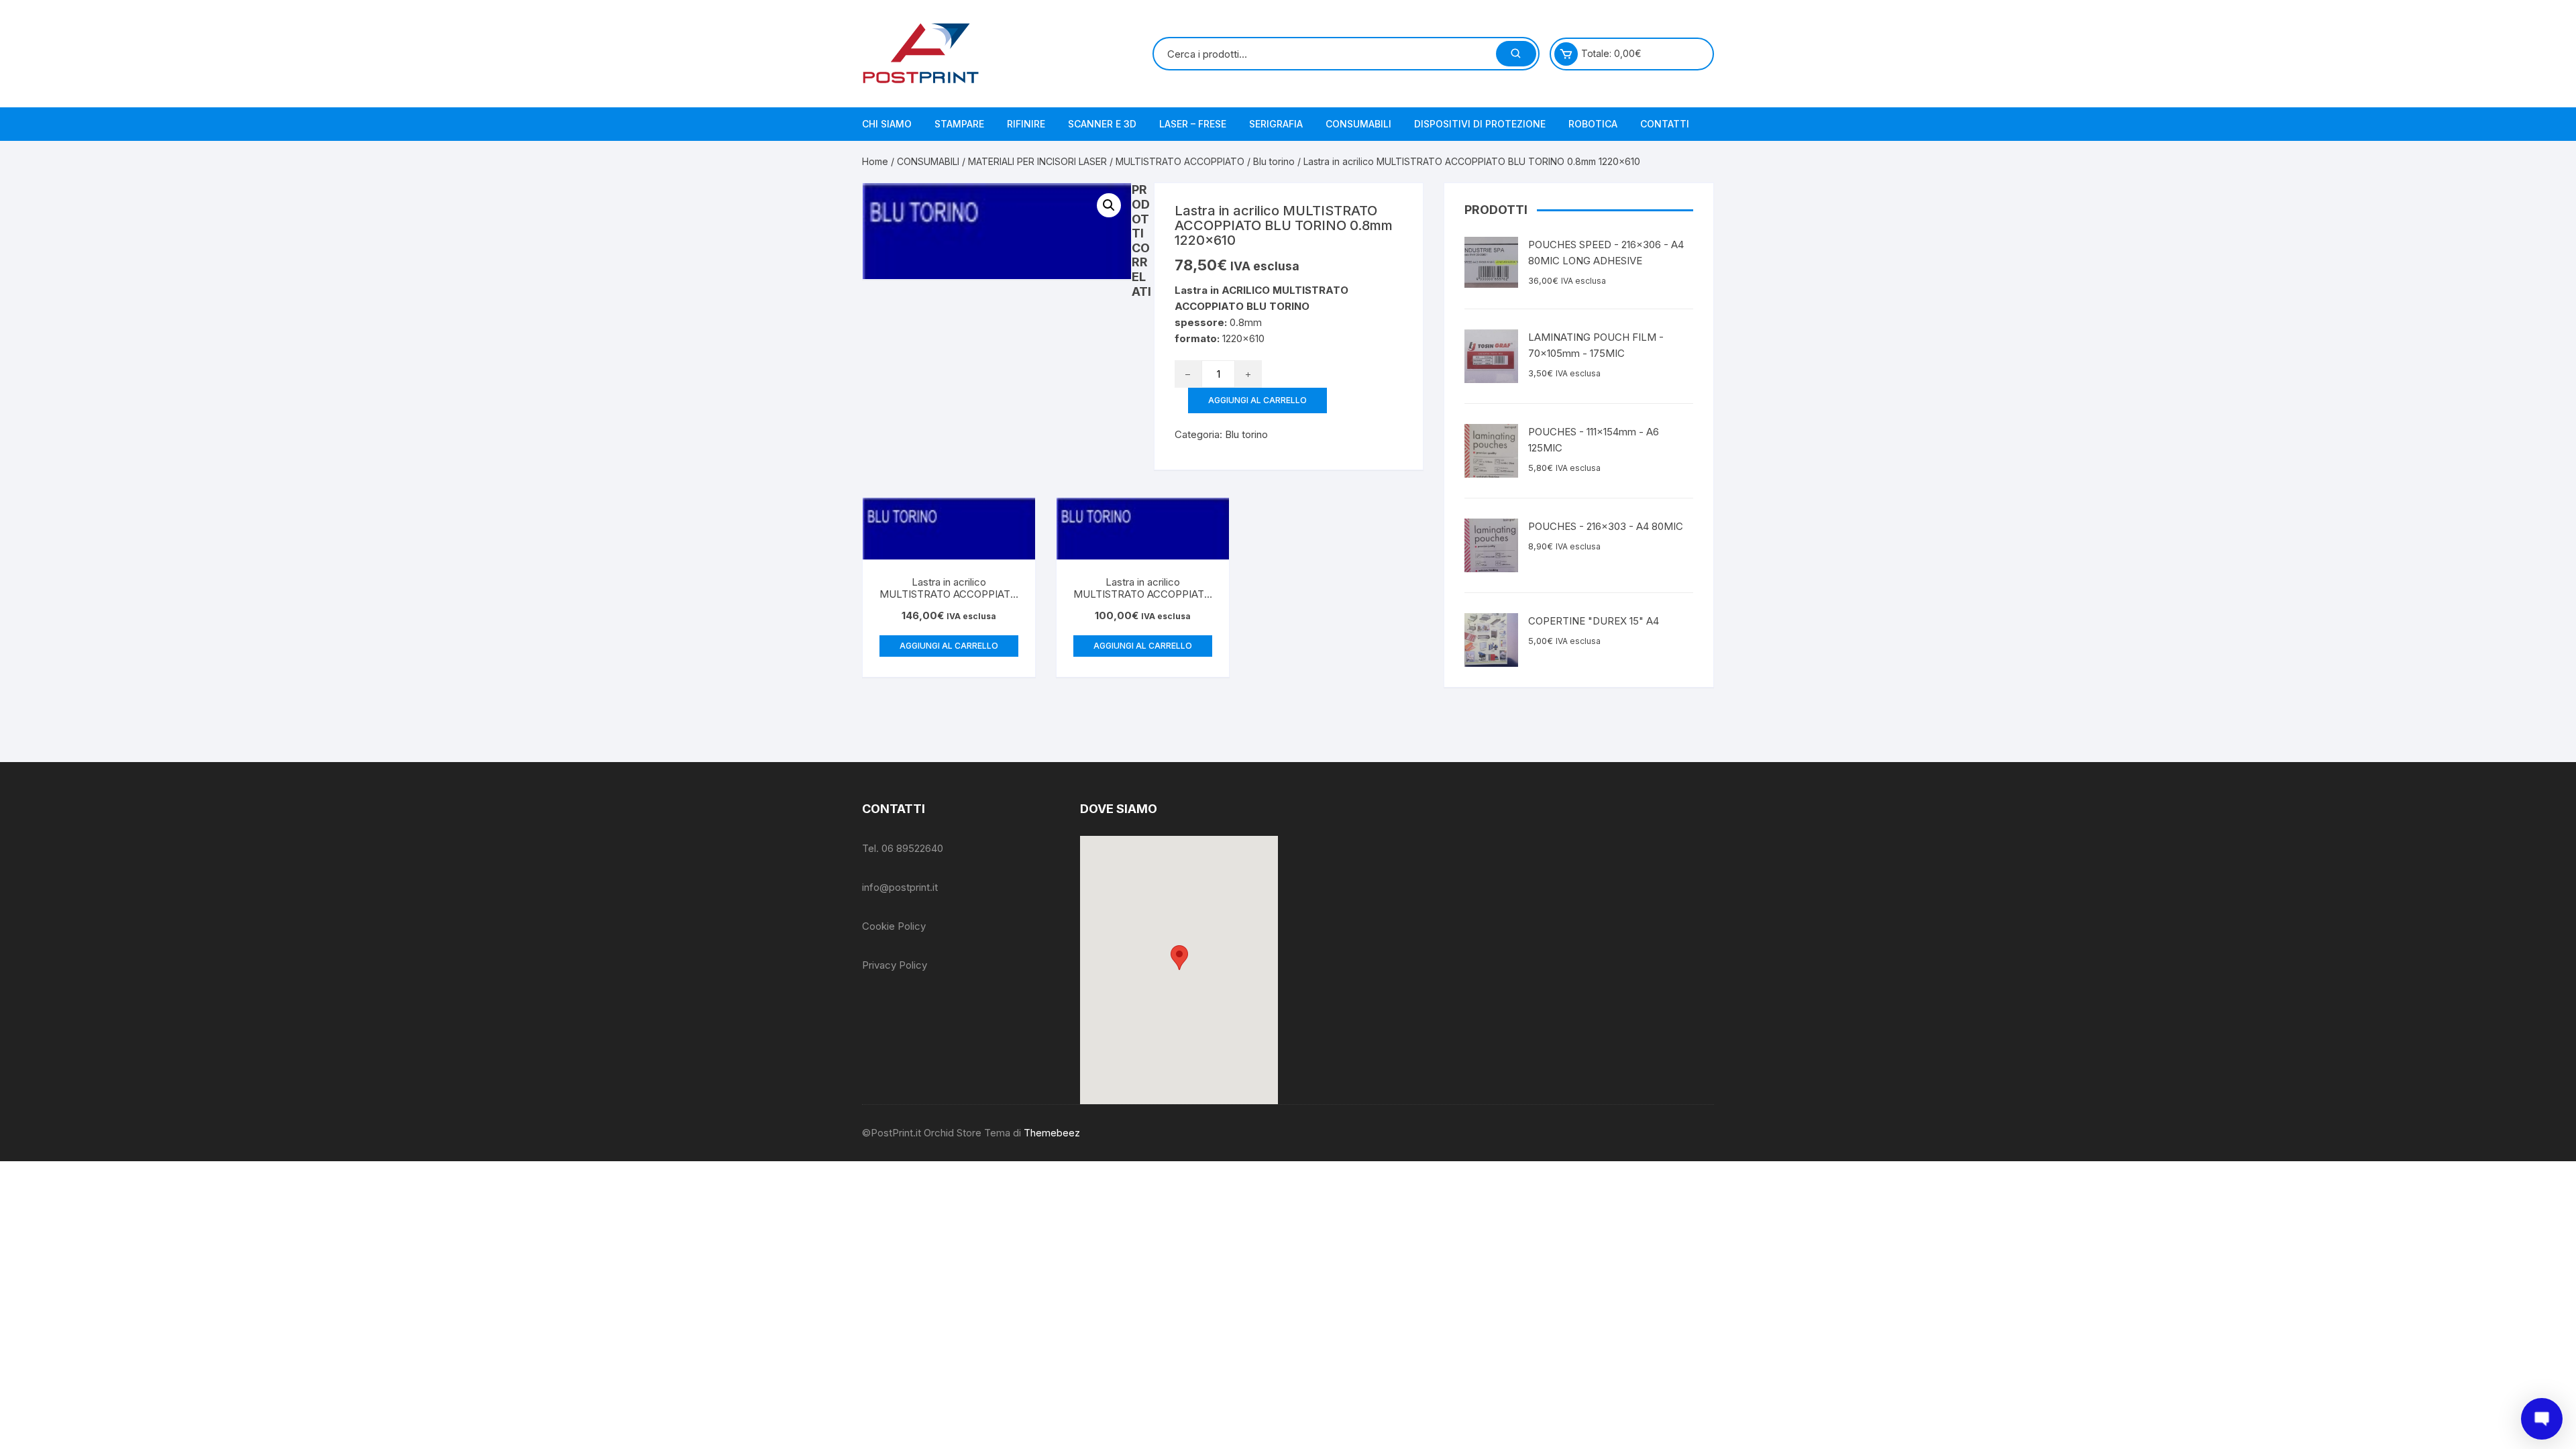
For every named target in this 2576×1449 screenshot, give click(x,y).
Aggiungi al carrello (1257, 400)
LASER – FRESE (1193, 124)
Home (875, 161)
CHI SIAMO (887, 124)
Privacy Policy (895, 965)
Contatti (1665, 124)
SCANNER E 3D (1102, 124)
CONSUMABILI (1358, 124)
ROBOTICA (1593, 124)
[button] (1179, 958)
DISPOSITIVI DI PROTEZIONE (1480, 124)
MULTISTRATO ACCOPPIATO (1180, 161)
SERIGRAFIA (1276, 124)
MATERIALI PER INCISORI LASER (1037, 161)
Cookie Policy (894, 926)
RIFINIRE (1026, 124)
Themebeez (1052, 1133)
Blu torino (1274, 161)
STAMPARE (959, 124)
